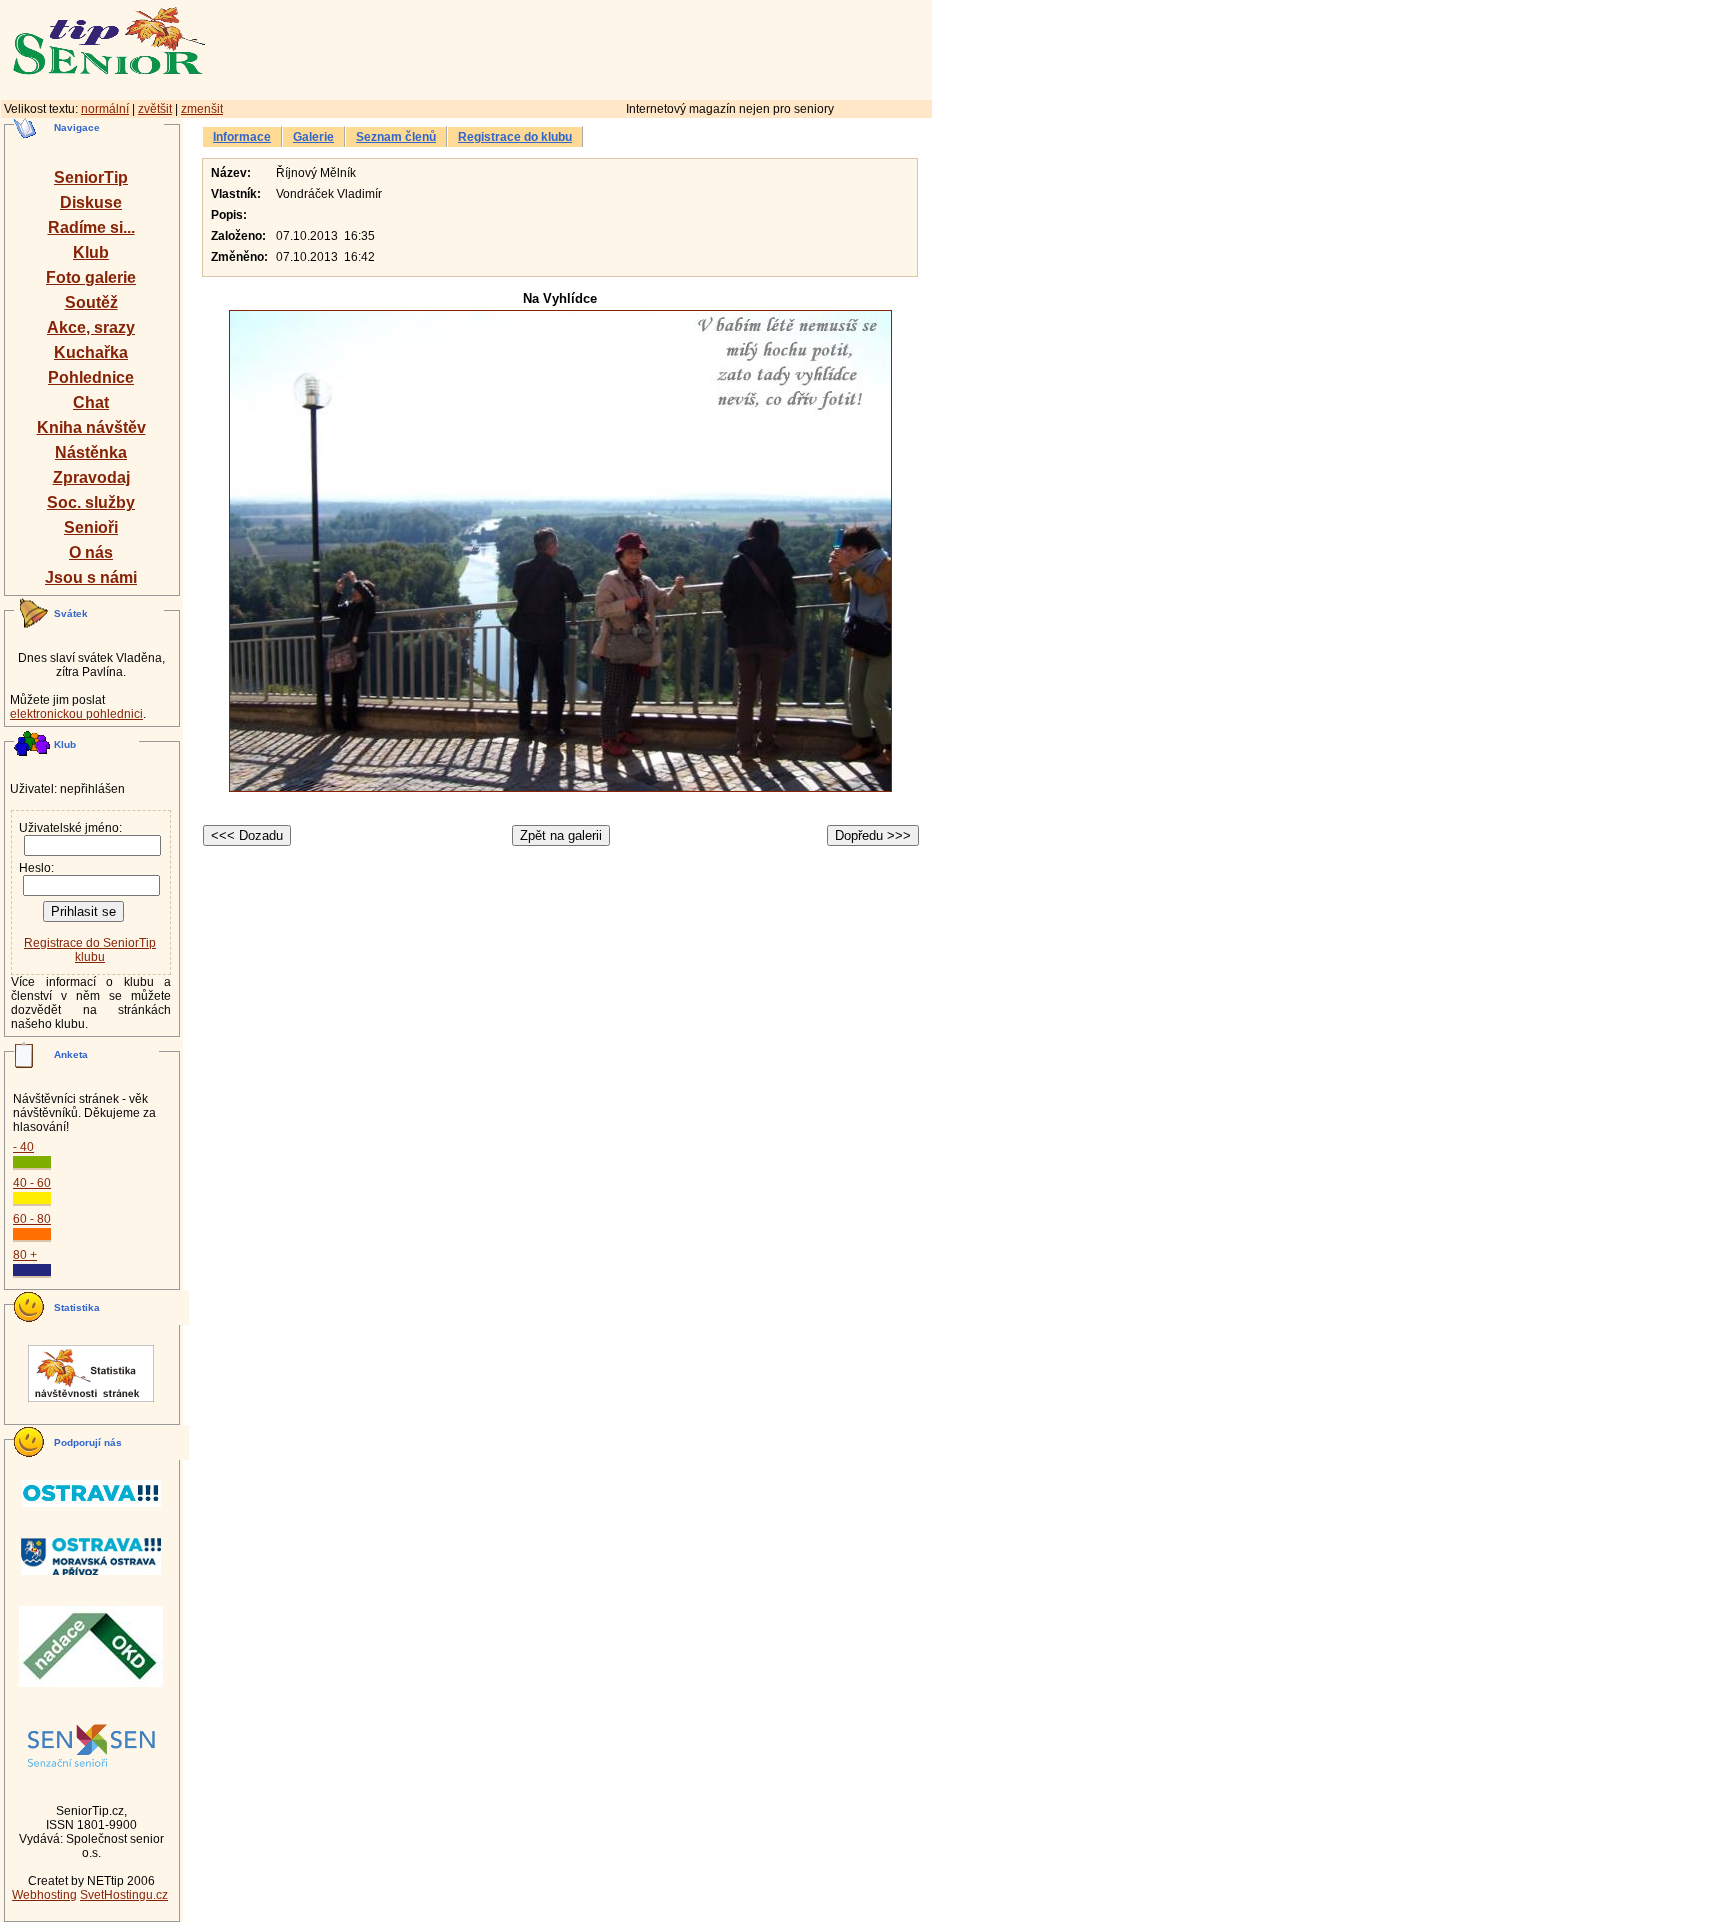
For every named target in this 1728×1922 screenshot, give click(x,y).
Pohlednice (91, 377)
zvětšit (155, 109)
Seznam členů (396, 137)
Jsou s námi (91, 577)
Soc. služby (91, 502)
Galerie (313, 137)
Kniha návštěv (91, 427)
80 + (25, 1255)
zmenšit (202, 109)
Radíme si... (91, 227)
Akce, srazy (91, 327)
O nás (91, 552)
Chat (91, 402)
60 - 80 (32, 1219)
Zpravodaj (91, 477)
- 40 (23, 1147)
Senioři (91, 527)
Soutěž (91, 302)
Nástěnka (91, 452)
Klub (91, 252)
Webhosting (44, 1895)
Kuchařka (91, 352)
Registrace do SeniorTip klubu (90, 950)
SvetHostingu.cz (124, 1895)
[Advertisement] (655, 47)
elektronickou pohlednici (76, 714)
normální (105, 109)
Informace (242, 137)
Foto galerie (91, 277)
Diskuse (91, 202)
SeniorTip (91, 177)
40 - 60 (32, 1183)
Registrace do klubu (515, 137)
